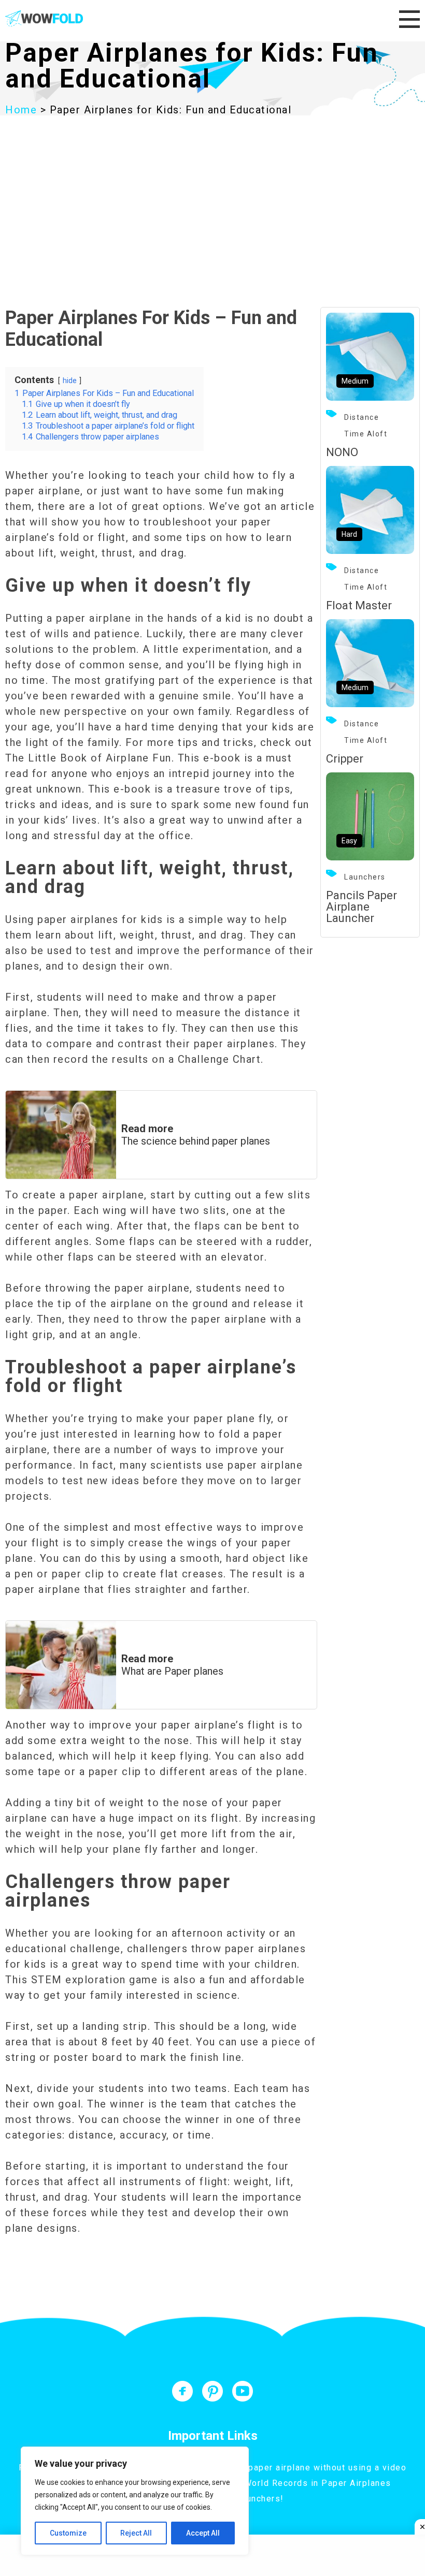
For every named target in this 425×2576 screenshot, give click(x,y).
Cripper (345, 759)
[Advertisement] (212, 193)
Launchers (365, 877)
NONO (342, 452)
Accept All (203, 2533)
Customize (68, 2533)
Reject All (136, 2533)
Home (21, 110)
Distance (362, 417)
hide (70, 381)
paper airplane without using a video (327, 2468)
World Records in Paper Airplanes (318, 2483)
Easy (349, 841)
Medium (355, 381)
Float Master (359, 605)
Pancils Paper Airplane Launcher (362, 907)
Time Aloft (366, 434)
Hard (349, 534)
